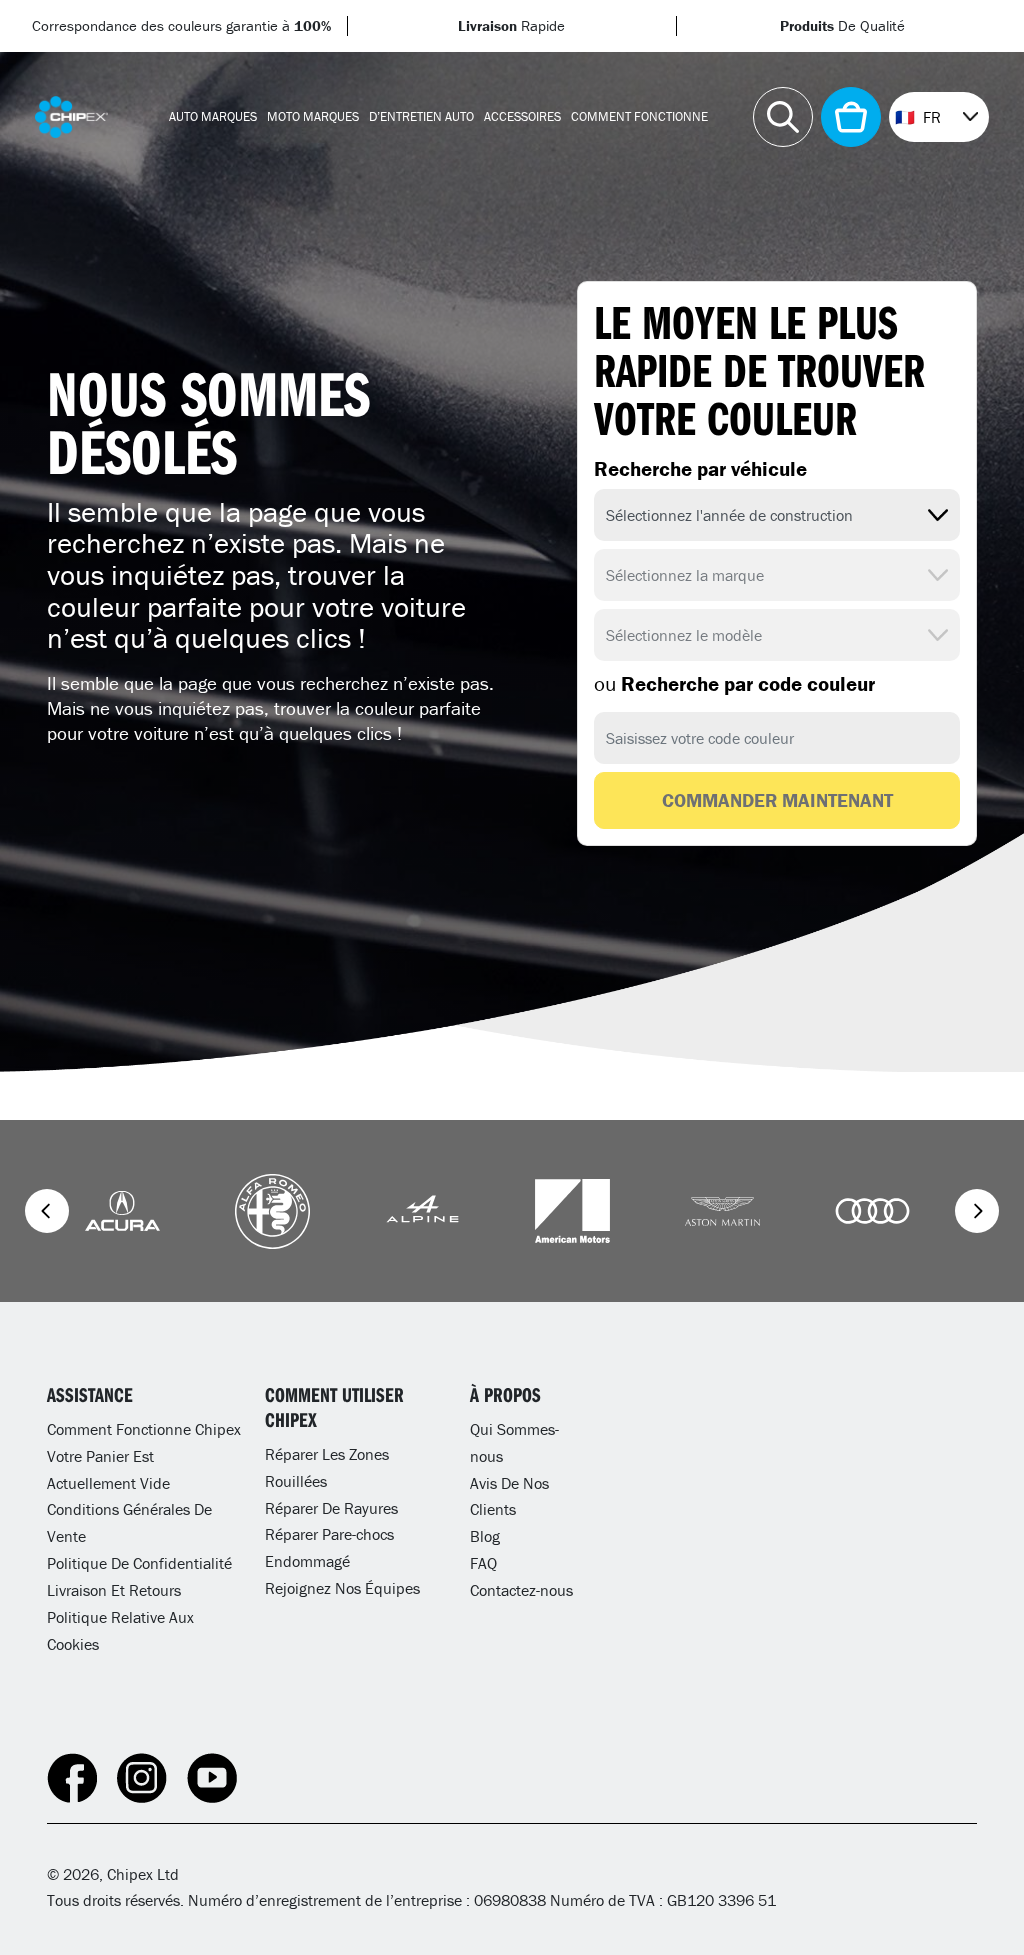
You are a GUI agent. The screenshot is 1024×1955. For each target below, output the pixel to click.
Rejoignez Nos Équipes (342, 1588)
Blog (485, 1536)
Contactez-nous (521, 1590)
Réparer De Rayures (331, 1508)
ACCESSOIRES (522, 116)
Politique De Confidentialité (139, 1563)
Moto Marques (313, 116)
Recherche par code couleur (734, 684)
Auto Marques (213, 116)
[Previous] (47, 1211)
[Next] (977, 1211)
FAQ (483, 1563)
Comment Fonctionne (639, 116)
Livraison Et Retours (114, 1590)
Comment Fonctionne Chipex (144, 1429)
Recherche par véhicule (700, 469)
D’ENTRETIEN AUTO (421, 116)
